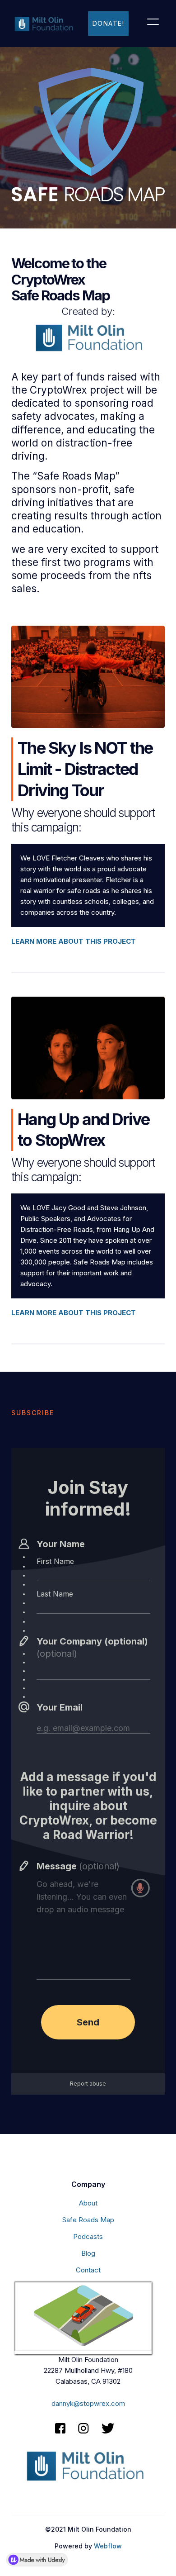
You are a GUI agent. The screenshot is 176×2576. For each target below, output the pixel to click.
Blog (88, 2253)
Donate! (109, 23)
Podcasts (88, 2236)
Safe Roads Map (88, 2220)
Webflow (108, 2546)
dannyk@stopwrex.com (88, 2403)
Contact (88, 2270)
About (88, 2203)
